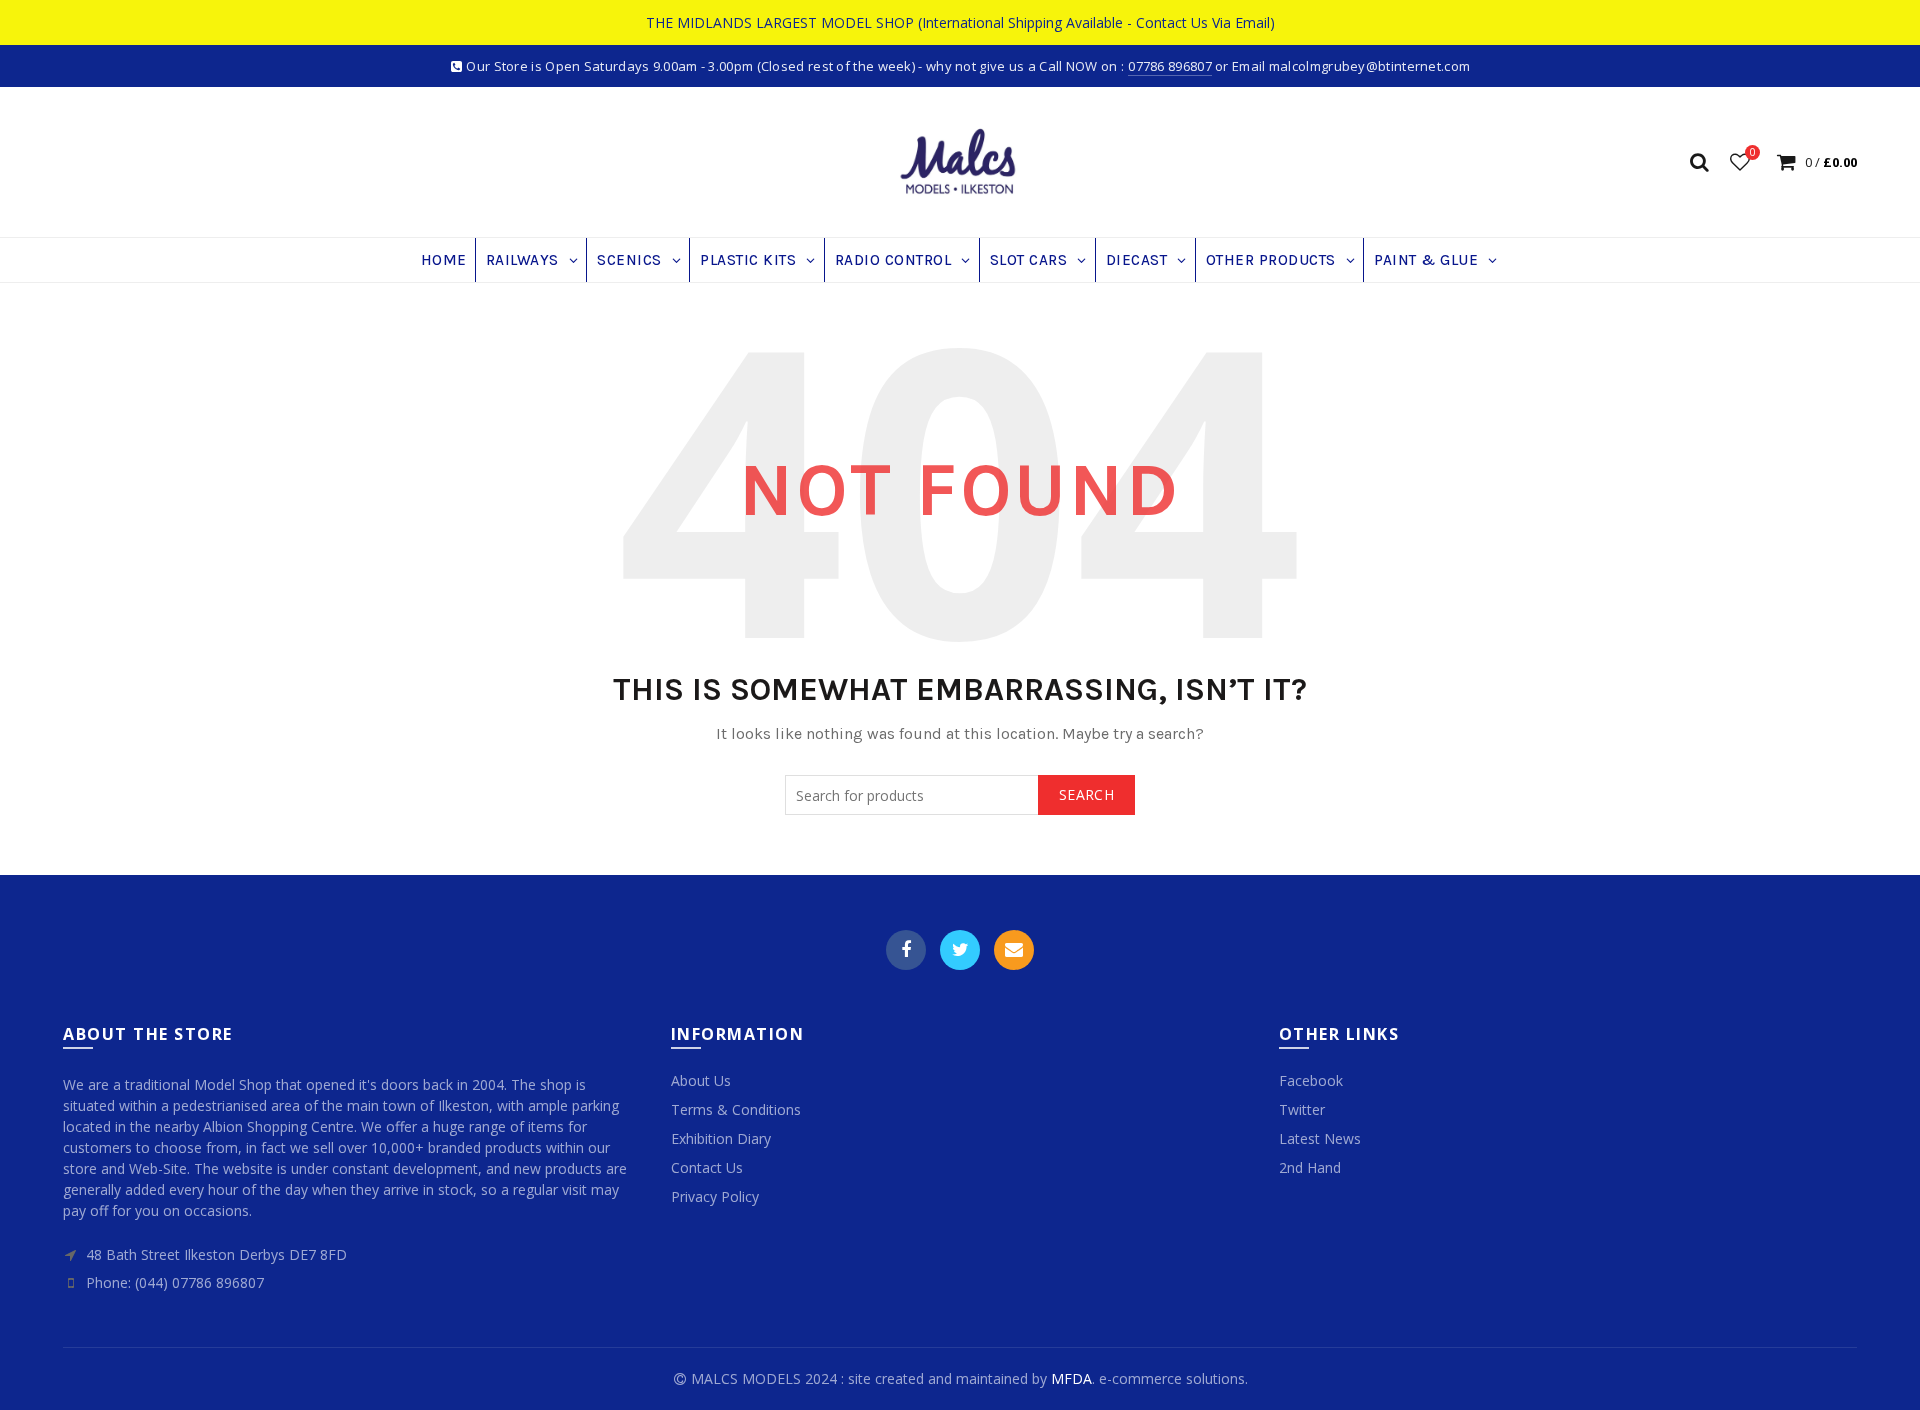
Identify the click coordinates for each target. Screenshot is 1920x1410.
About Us (701, 1080)
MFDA (1071, 1378)
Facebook (906, 950)
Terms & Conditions (736, 1109)
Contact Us (707, 1167)
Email (1014, 950)
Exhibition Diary (721, 1138)
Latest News (1320, 1138)
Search (1086, 794)
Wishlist (1752, 153)
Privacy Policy (715, 1196)
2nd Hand (1310, 1167)
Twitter (960, 950)
